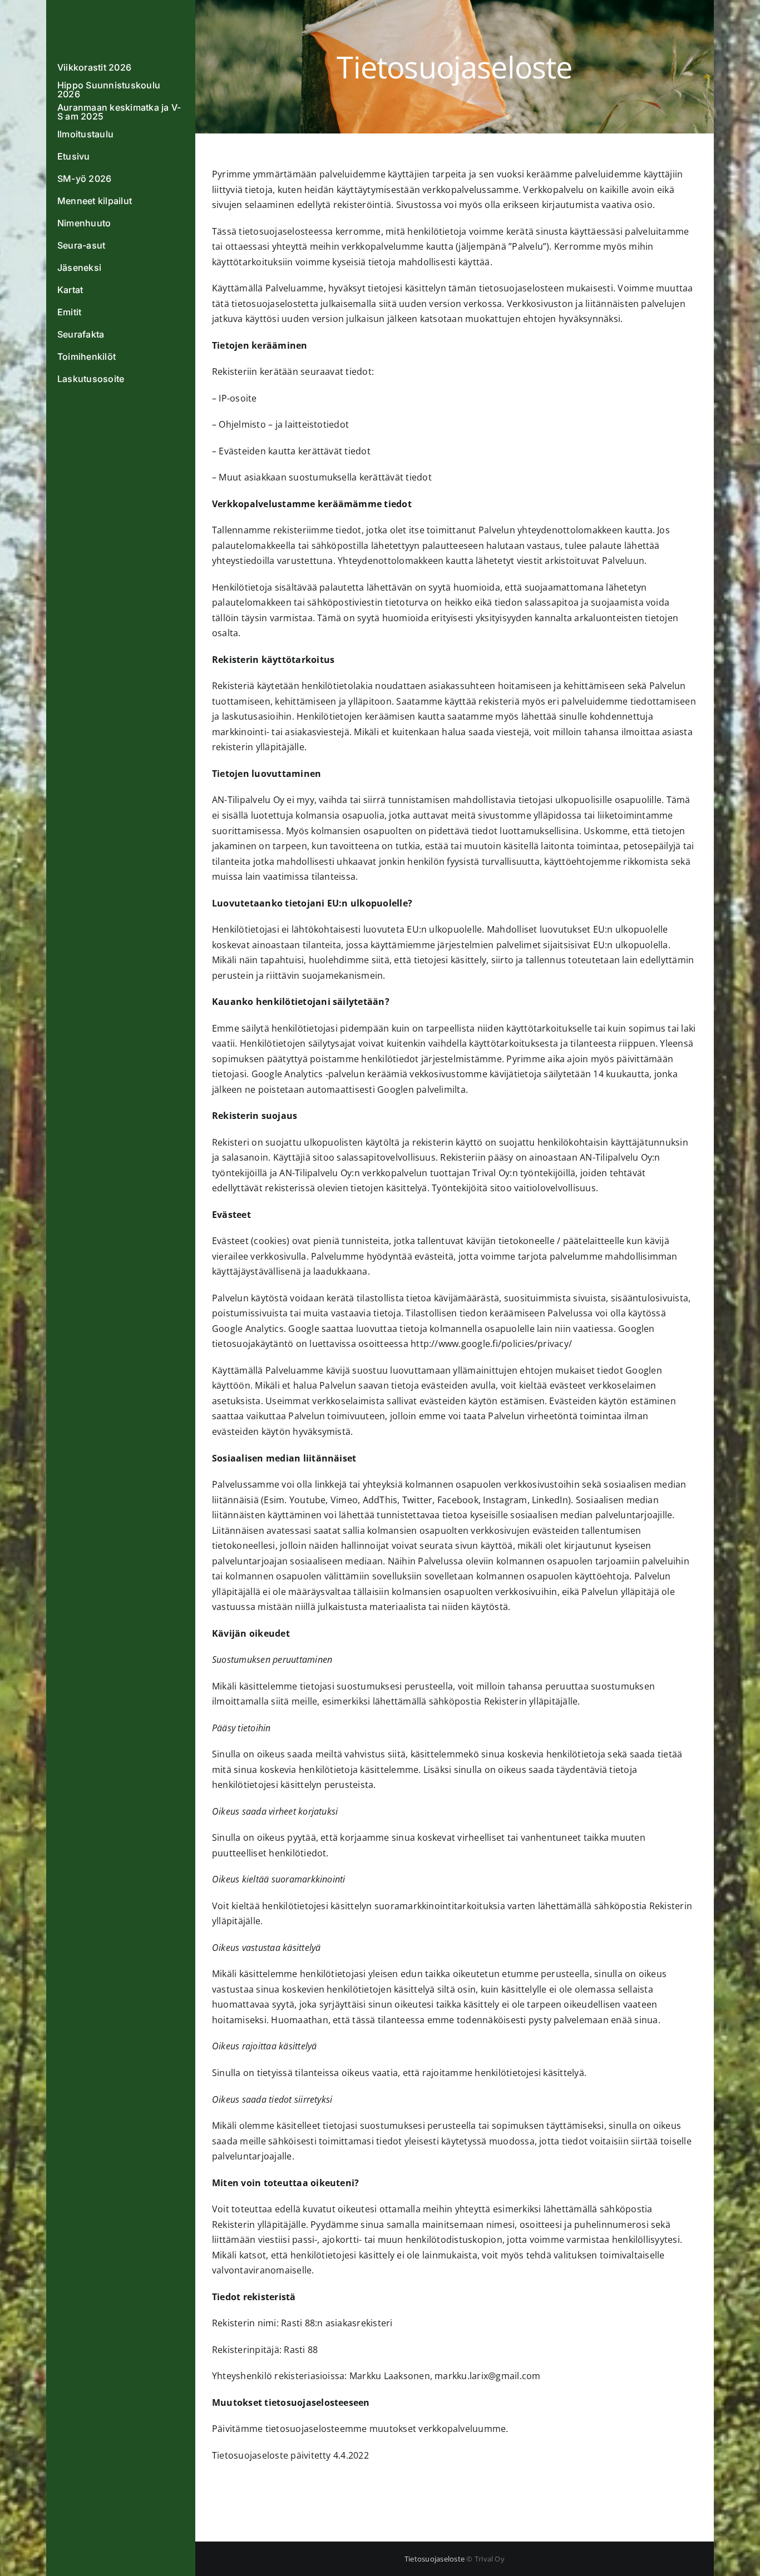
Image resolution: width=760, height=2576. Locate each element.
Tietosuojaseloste (435, 2559)
